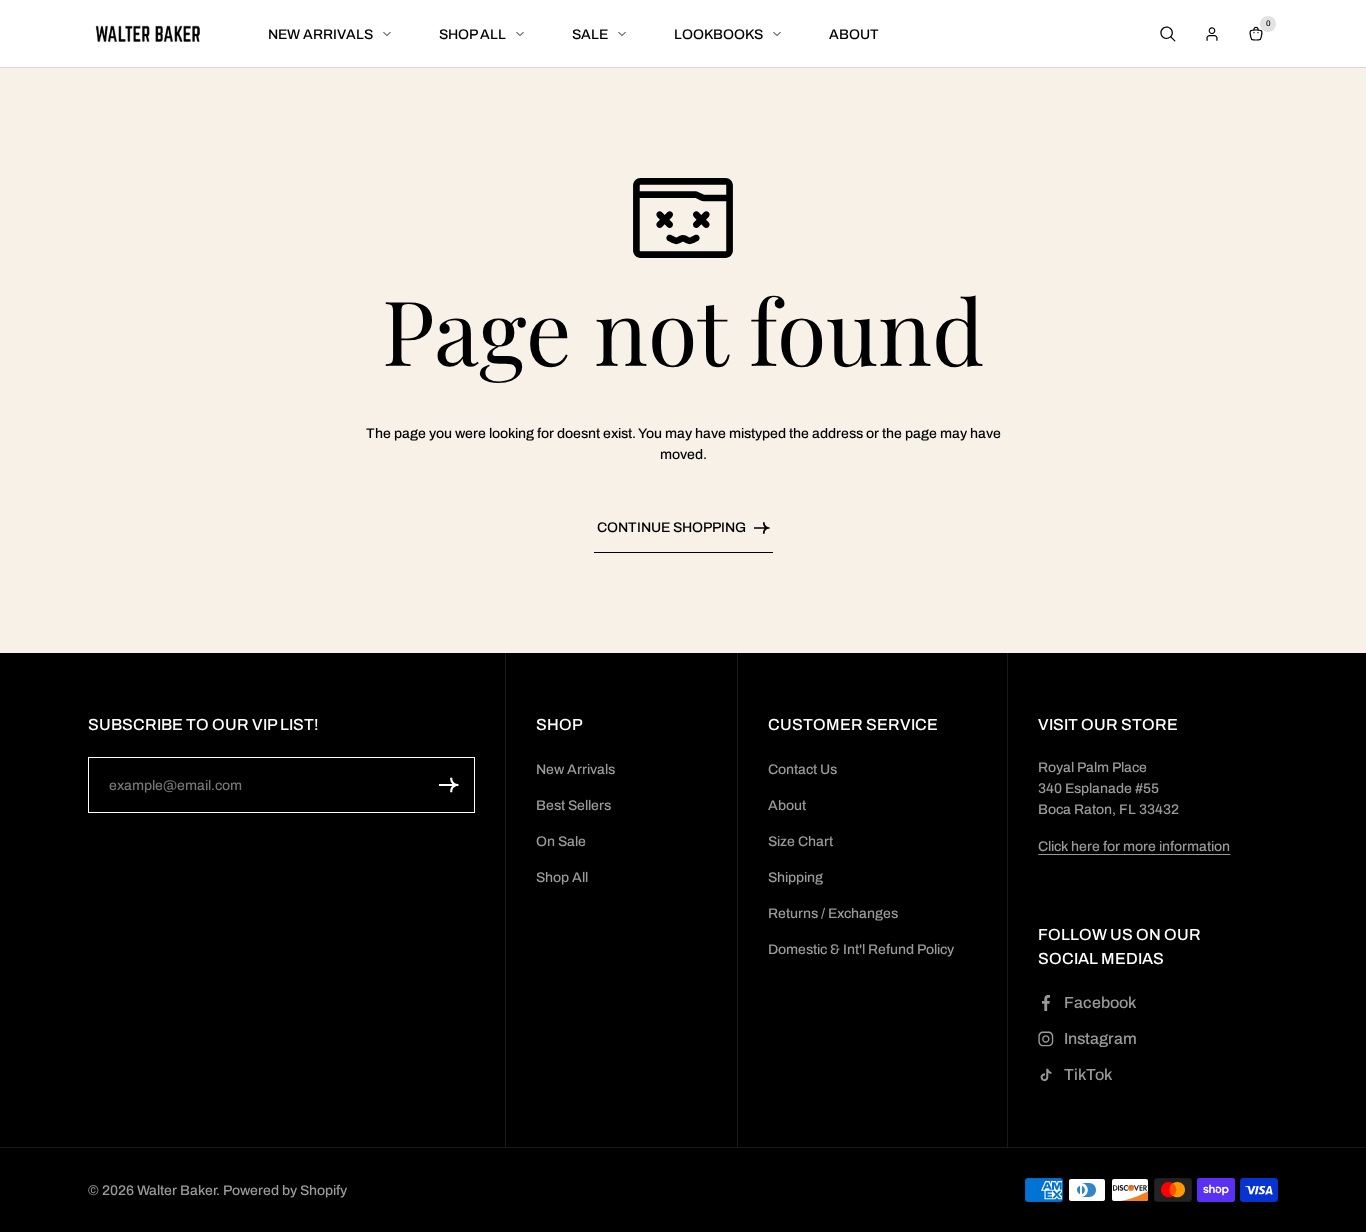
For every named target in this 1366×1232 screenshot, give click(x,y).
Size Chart (800, 841)
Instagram (1100, 1038)
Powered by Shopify (285, 1190)
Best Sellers (573, 805)
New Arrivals (575, 769)
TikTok (1088, 1074)
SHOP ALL (472, 34)
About (787, 805)
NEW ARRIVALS (320, 34)
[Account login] (1212, 34)
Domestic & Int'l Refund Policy (861, 949)
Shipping (795, 877)
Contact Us (802, 769)
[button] (449, 785)
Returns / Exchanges (833, 913)
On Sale (561, 841)
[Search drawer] (1168, 34)
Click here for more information (1134, 846)
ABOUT (854, 34)
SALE (590, 34)
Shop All (562, 877)
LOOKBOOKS (718, 34)
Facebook (1100, 1002)
